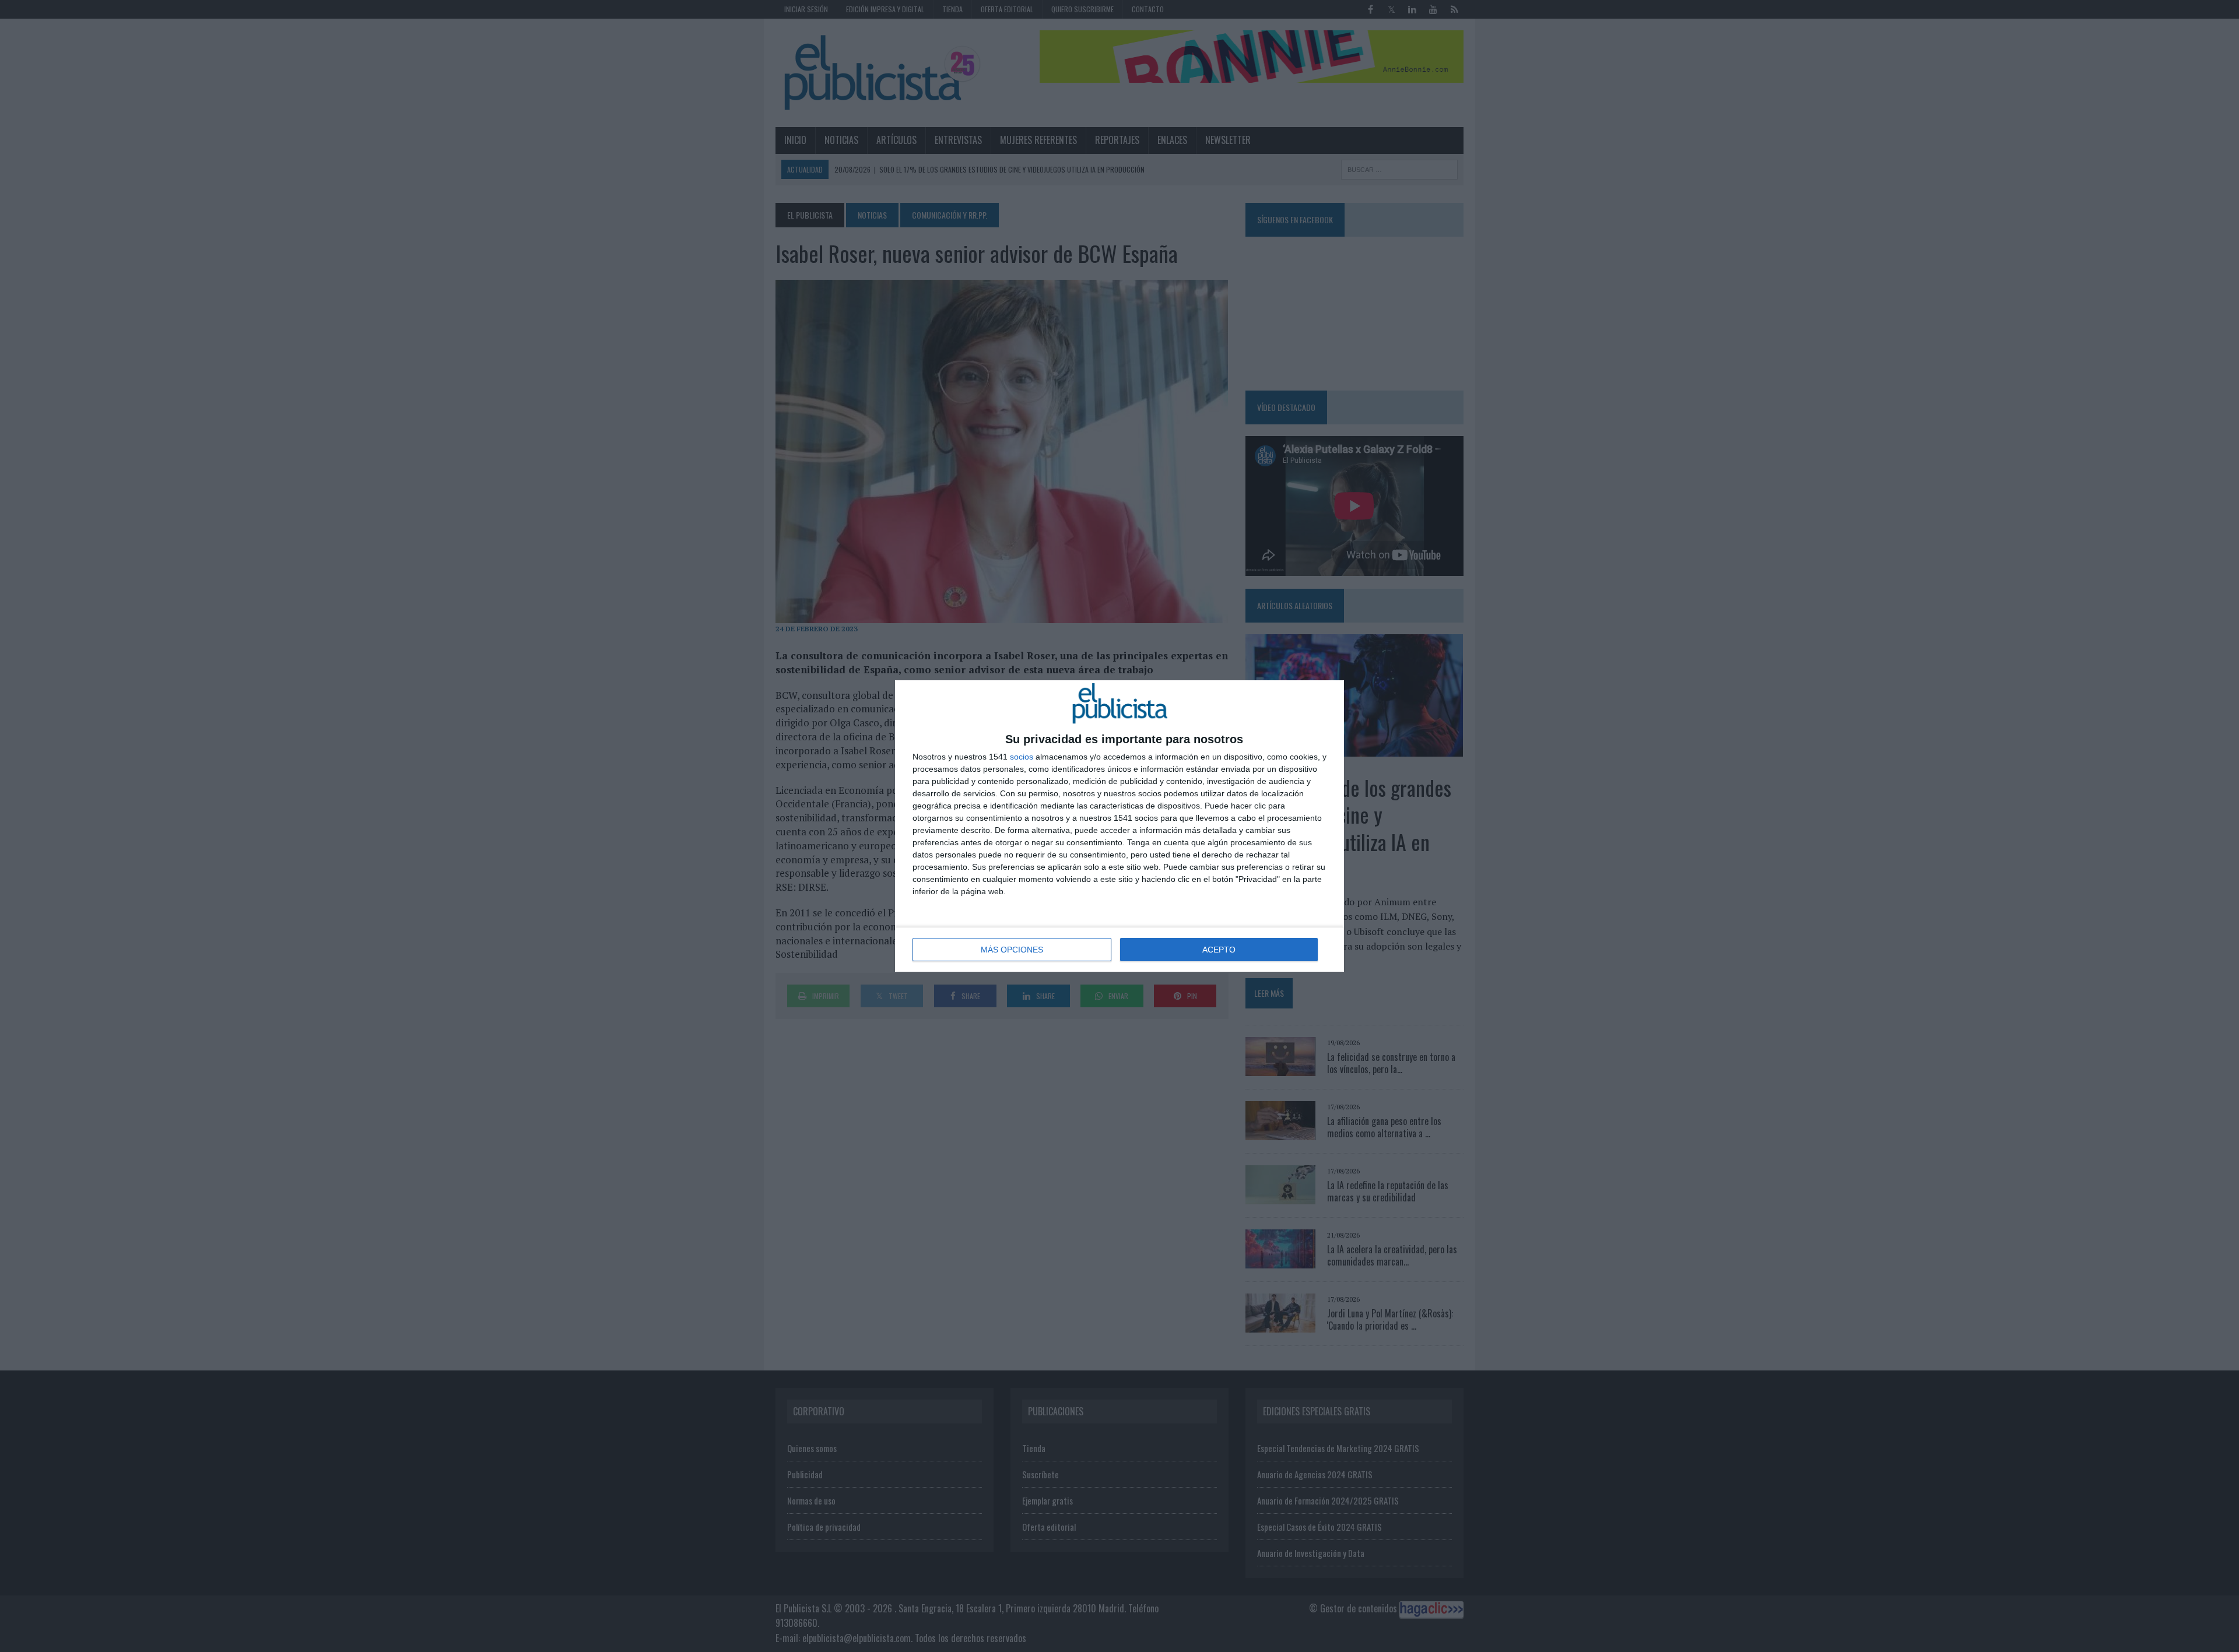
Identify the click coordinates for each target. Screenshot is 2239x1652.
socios (1022, 757)
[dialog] (1119, 826)
